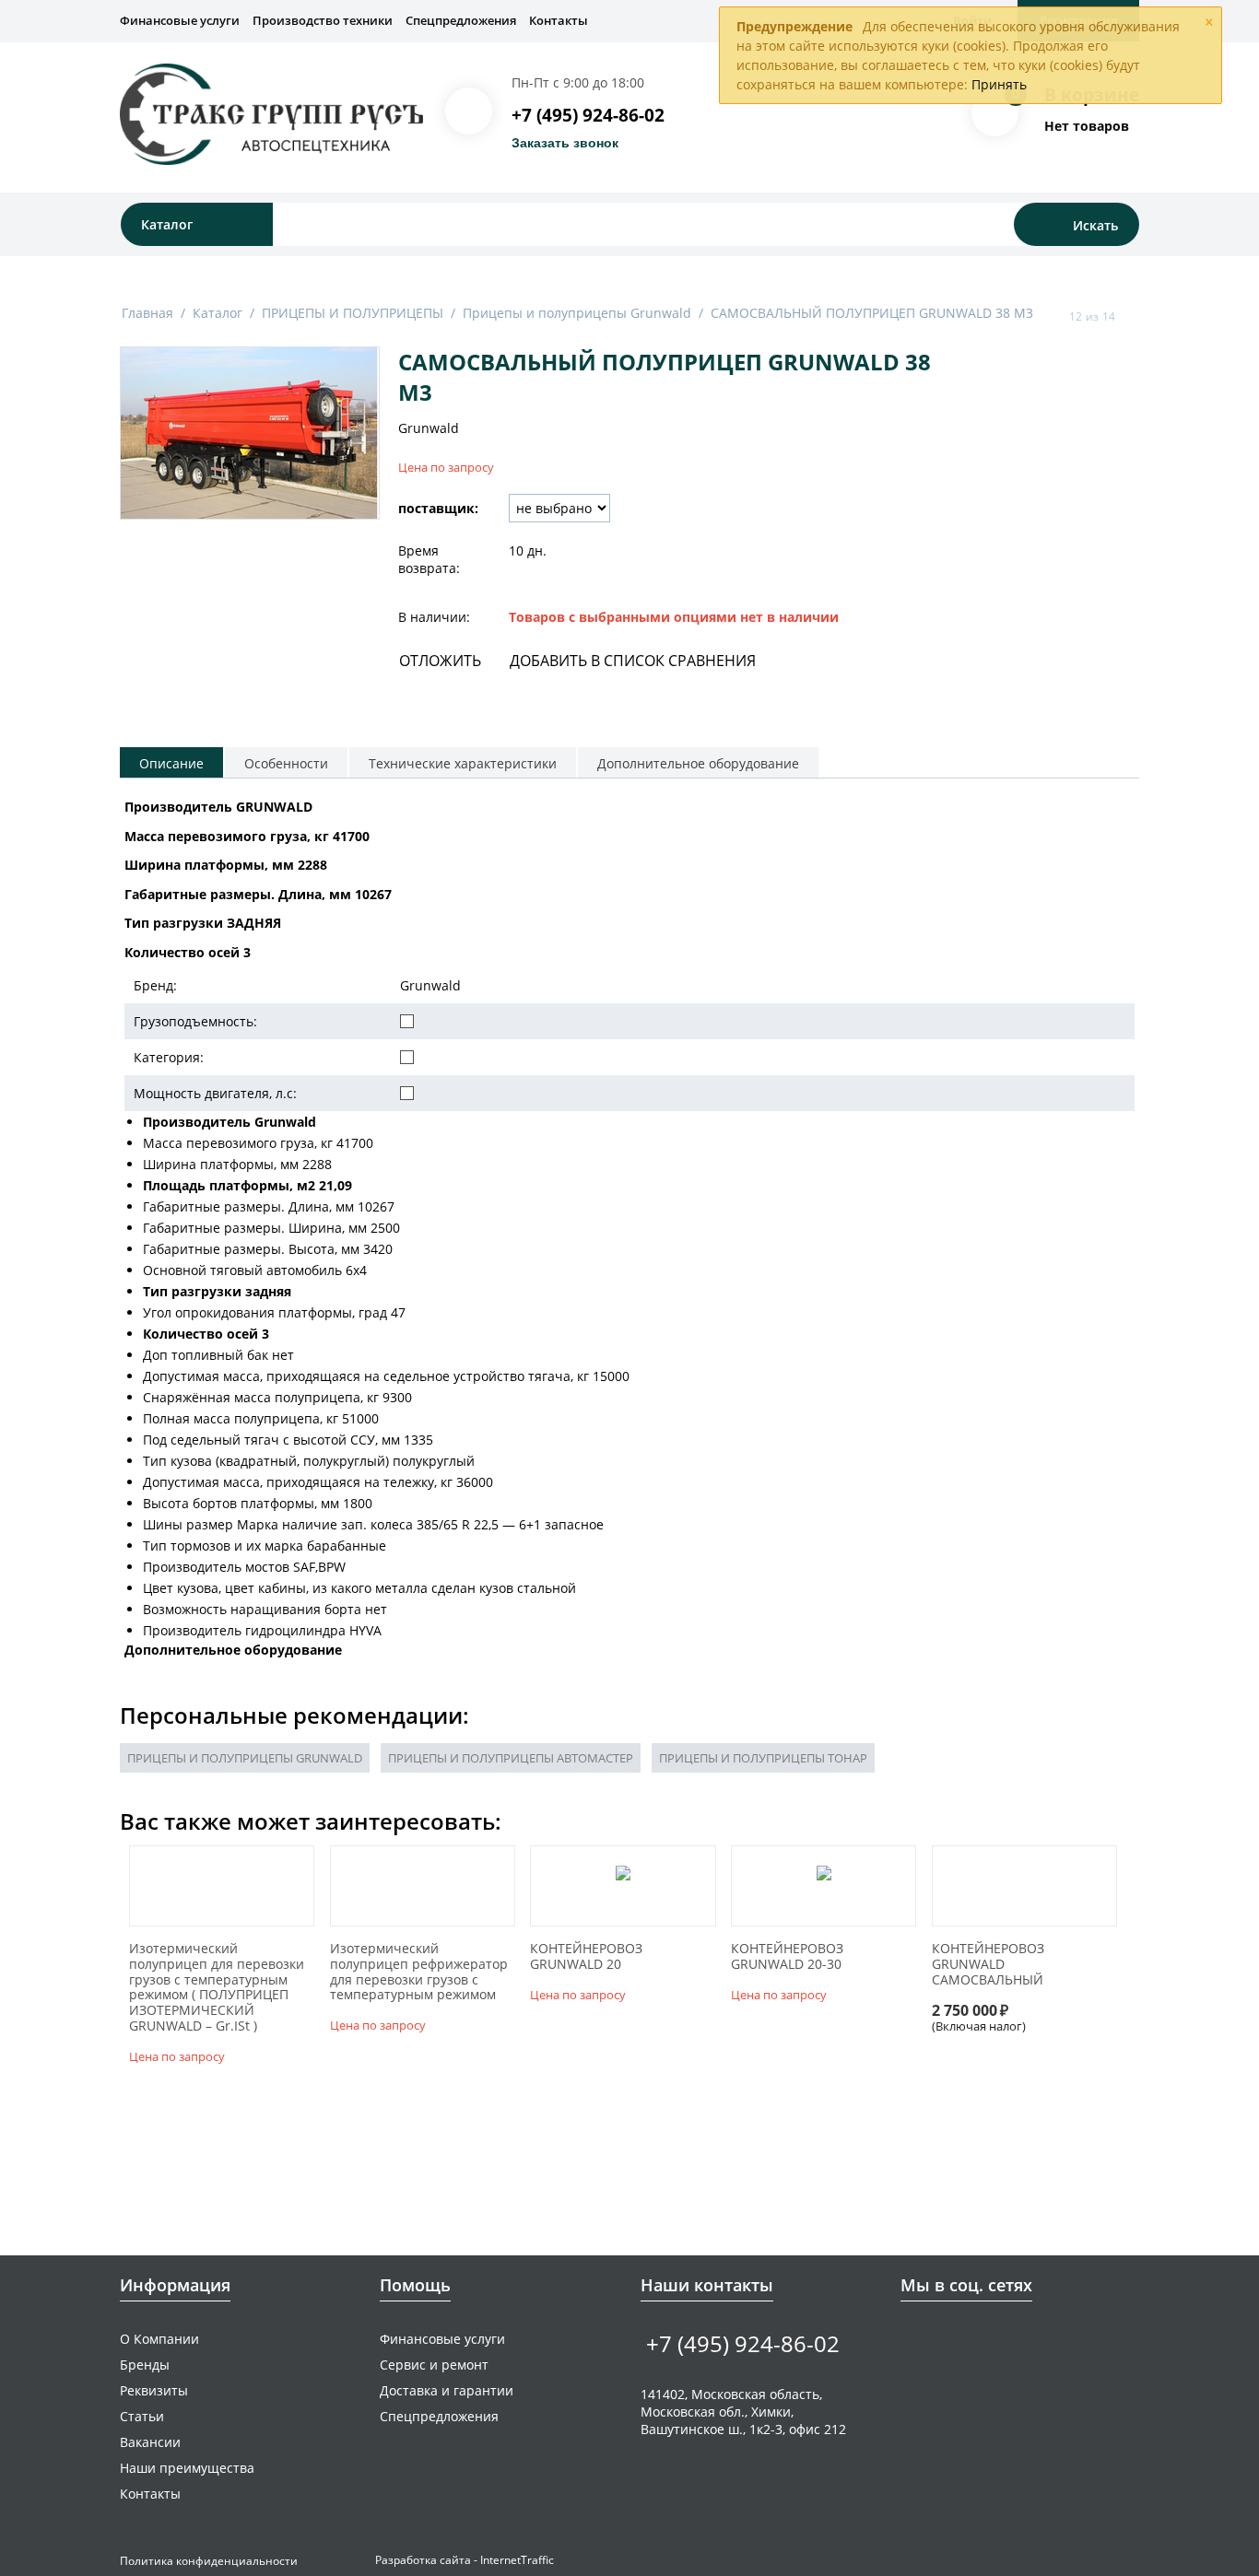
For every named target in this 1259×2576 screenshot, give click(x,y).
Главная (147, 313)
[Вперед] (1133, 316)
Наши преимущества (187, 2468)
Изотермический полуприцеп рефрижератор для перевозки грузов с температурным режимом (419, 1972)
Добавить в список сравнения (633, 661)
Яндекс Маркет (1025, 2338)
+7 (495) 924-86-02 (588, 115)
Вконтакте (911, 2338)
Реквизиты (154, 2390)
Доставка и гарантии (447, 2390)
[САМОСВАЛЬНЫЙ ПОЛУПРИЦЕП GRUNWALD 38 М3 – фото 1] (250, 433)
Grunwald (429, 428)
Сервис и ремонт (434, 2365)
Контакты (559, 20)
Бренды (145, 2365)
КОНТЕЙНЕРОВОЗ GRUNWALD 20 (586, 1957)
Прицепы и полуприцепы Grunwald (577, 313)
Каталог (218, 313)
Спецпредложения (461, 20)
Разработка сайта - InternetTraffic (465, 2560)
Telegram (968, 2338)
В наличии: (434, 617)
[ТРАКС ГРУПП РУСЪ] (271, 113)
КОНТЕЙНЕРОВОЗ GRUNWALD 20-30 (787, 1957)
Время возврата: (429, 559)
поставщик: (438, 508)
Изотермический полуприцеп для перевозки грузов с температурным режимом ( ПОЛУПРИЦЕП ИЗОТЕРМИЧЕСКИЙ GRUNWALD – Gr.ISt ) (217, 1988)
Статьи (142, 2416)
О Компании (159, 2339)
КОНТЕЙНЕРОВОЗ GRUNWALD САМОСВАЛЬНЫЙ (988, 1964)
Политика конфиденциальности (209, 2561)
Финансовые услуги (180, 20)
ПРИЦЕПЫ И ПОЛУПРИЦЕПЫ (353, 313)
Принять (999, 84)
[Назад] (1052, 316)
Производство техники (323, 20)
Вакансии (150, 2442)
